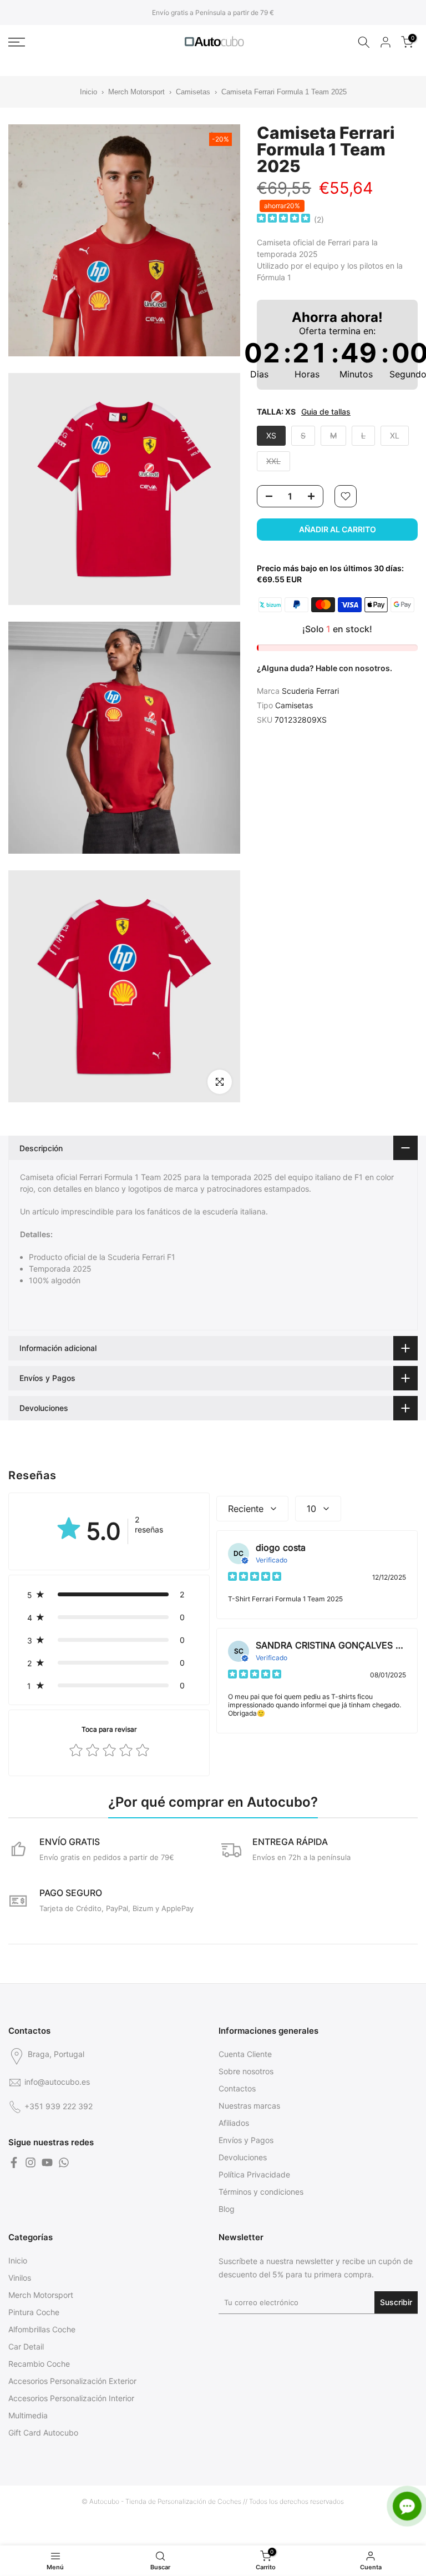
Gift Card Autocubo (43, 2433)
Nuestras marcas (249, 2106)
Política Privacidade (254, 2174)
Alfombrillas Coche (42, 2329)
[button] (109, 1594)
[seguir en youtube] (47, 2162)
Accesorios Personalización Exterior (72, 2381)
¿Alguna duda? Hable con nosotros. (324, 668)
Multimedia (28, 2415)
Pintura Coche (34, 2312)
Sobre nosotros (246, 2071)
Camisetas (193, 92)
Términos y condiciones (261, 2192)
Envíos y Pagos (246, 2140)
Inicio (88, 92)
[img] (283, 220)
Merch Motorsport (136, 92)
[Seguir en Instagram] (31, 2162)
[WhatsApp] (64, 2162)
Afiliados (234, 2123)
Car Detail (26, 2346)
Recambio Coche (39, 2364)
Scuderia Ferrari (310, 691)
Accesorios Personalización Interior (71, 2398)
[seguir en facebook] (14, 2162)
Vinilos (20, 2278)
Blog (227, 2209)
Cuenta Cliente (245, 2054)
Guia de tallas (326, 412)
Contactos (237, 2088)
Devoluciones (243, 2157)
